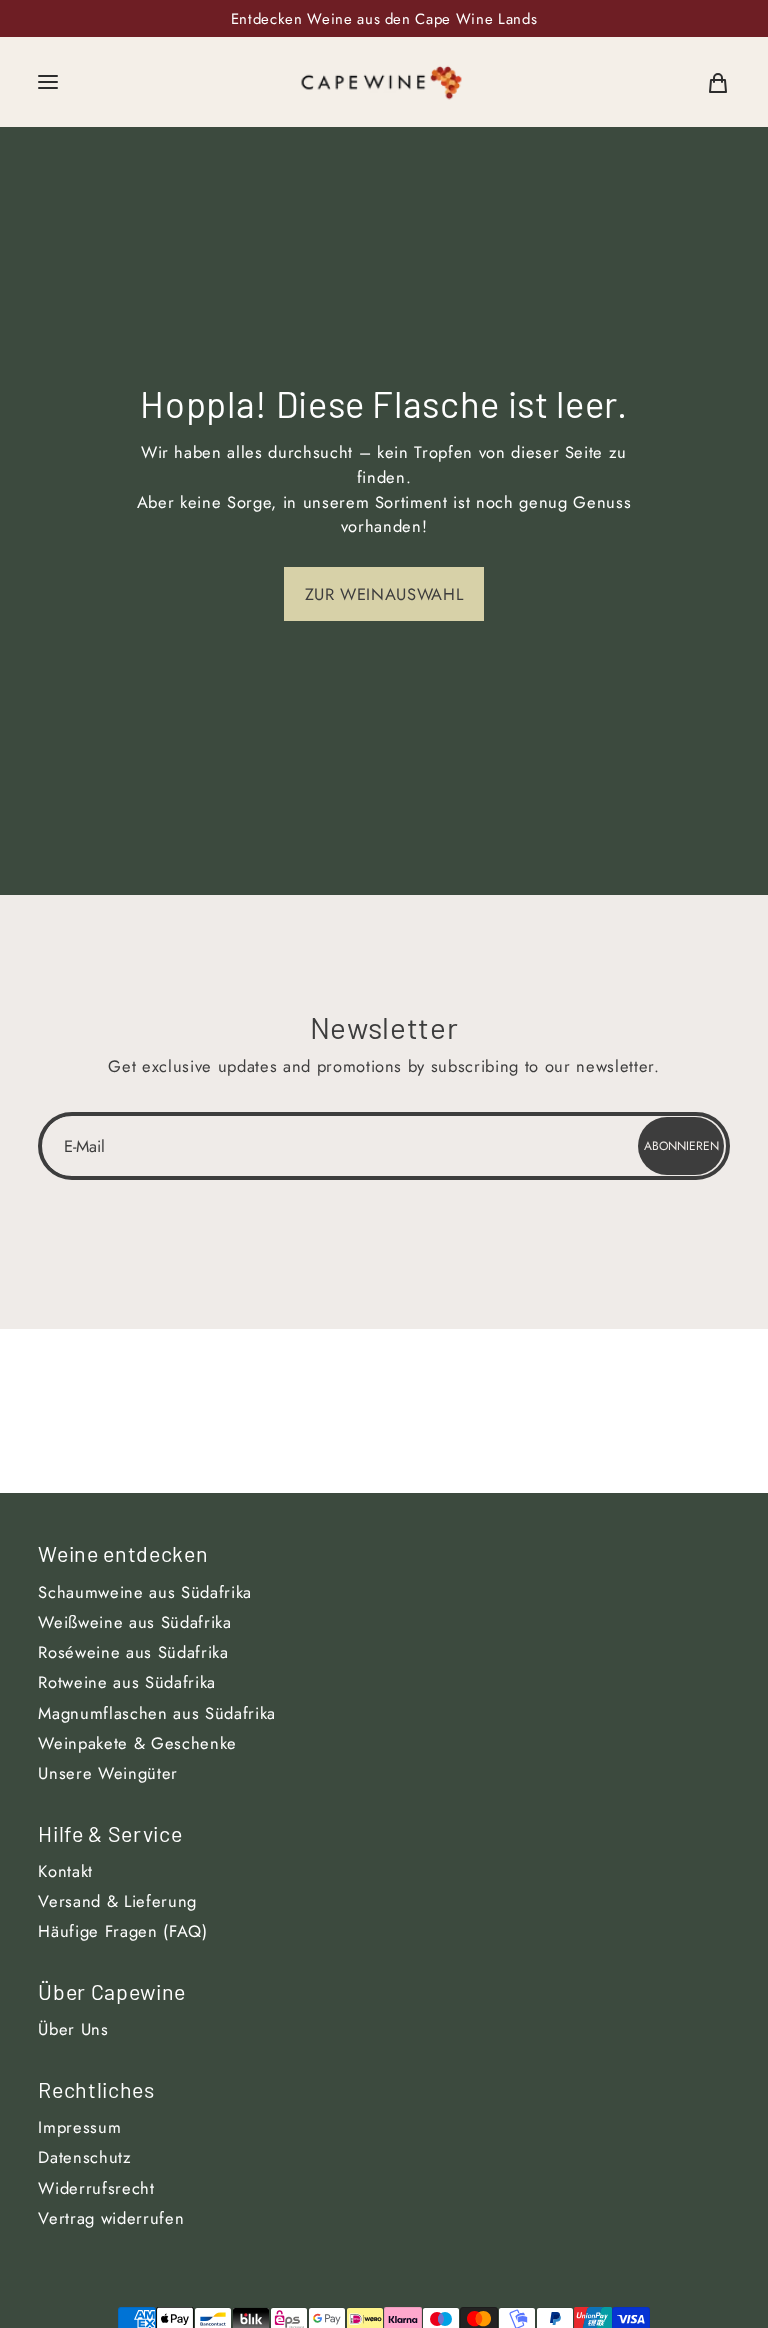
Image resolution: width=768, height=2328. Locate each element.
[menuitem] (718, 82)
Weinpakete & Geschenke (137, 1743)
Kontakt (65, 1871)
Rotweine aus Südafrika (127, 1682)
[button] (48, 82)
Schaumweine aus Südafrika (145, 1592)
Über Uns (73, 2029)
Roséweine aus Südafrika (133, 1652)
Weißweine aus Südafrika (134, 1622)
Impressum (79, 2127)
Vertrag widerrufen (111, 2218)
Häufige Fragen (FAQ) (122, 1931)
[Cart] (718, 82)
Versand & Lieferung (117, 1901)
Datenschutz (84, 2157)
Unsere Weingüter (108, 1773)
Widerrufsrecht (96, 2188)
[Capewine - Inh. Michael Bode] (382, 81)
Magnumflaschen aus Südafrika (156, 1713)
